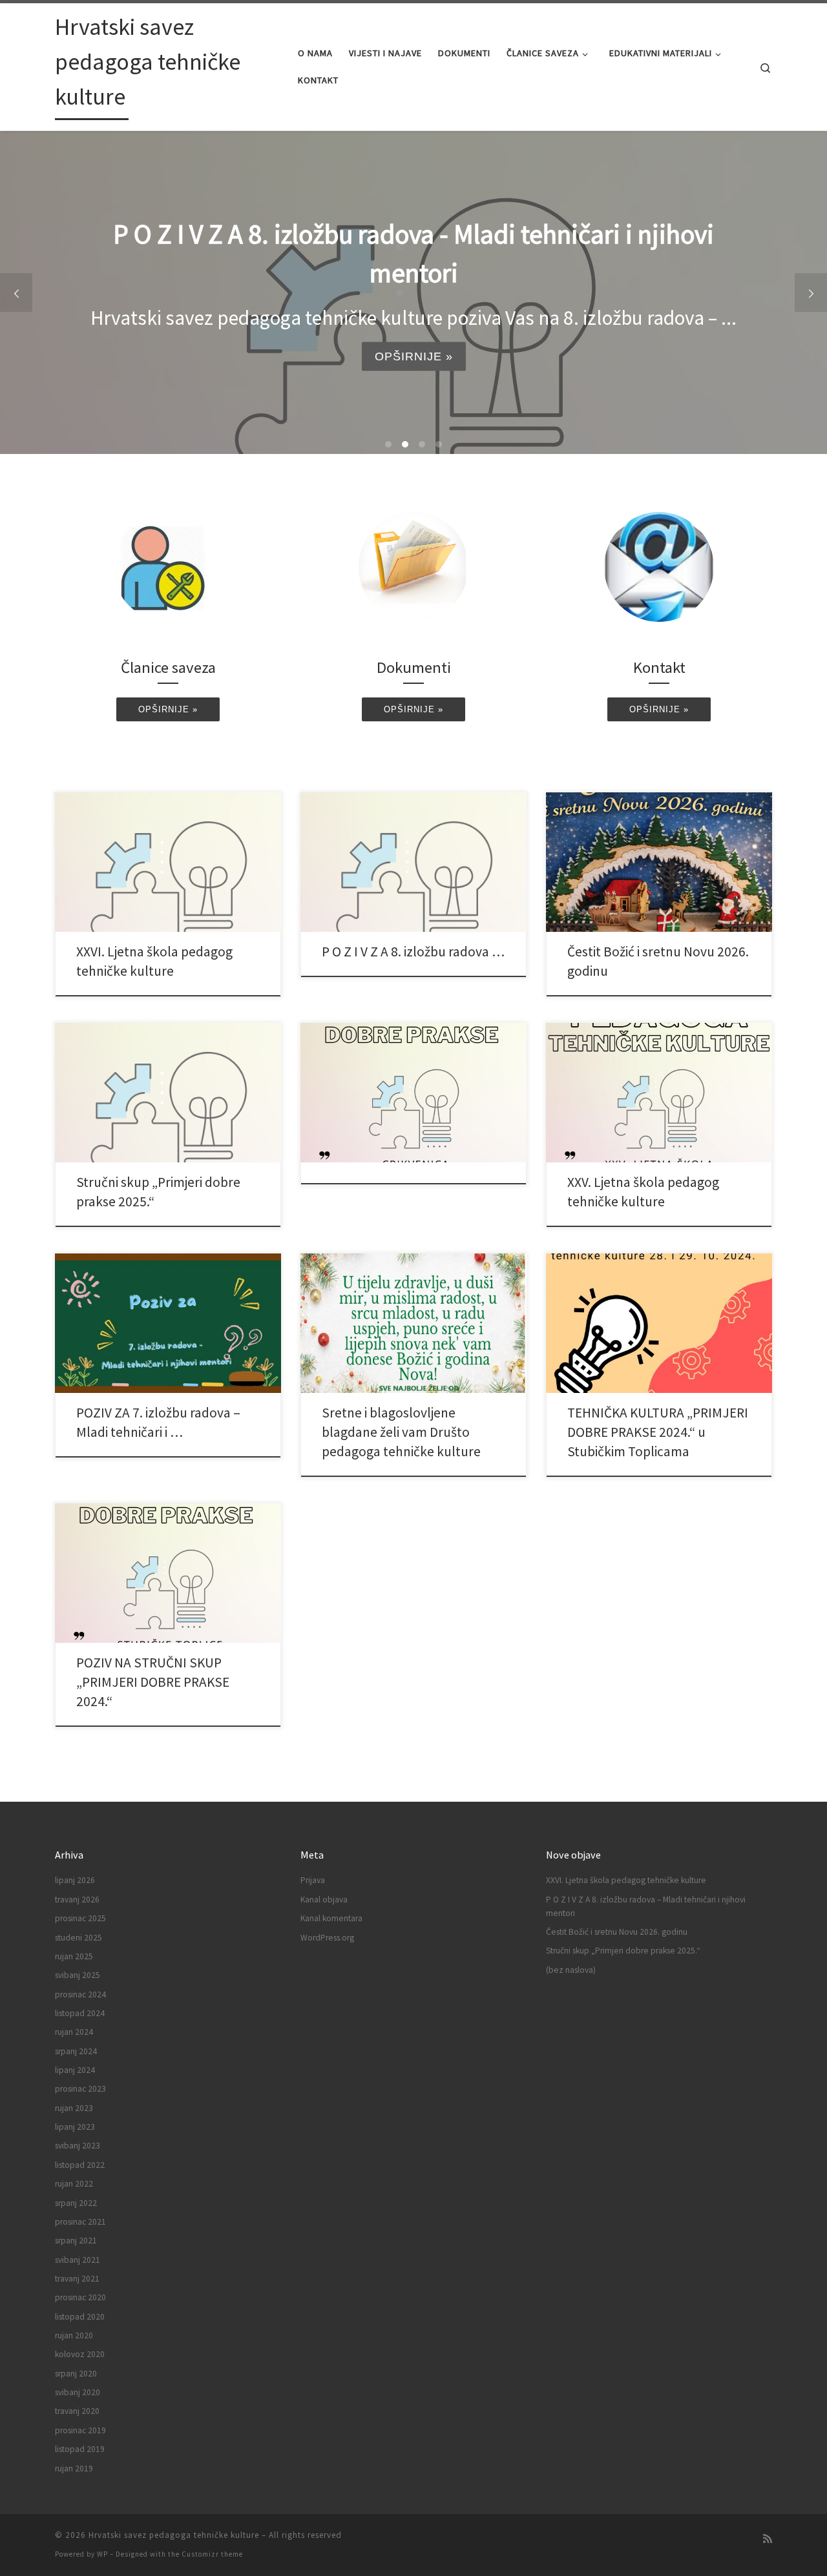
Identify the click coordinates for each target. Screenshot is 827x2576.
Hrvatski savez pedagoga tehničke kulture (174, 2535)
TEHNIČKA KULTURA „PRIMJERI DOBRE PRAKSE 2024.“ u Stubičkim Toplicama (658, 1432)
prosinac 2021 (80, 2222)
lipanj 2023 (75, 2127)
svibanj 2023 (78, 2146)
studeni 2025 (79, 1938)
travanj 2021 (77, 2279)
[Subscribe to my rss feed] (768, 2539)
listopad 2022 (80, 2165)
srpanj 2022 (76, 2203)
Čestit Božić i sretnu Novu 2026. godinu (617, 1932)
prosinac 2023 (80, 2089)
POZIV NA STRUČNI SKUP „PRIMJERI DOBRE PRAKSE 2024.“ (153, 1682)
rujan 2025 (74, 1956)
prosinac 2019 (80, 2430)
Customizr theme (212, 2554)
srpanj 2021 (76, 2241)
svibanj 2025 (78, 1975)
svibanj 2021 (78, 2260)
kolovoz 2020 (80, 2354)
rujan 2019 (74, 2468)
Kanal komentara (331, 1918)
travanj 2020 (77, 2411)
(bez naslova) (571, 1970)
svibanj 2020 (78, 2392)
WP (102, 2554)
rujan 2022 (74, 2184)
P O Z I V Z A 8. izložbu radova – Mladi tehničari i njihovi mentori (646, 1906)
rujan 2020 (74, 2335)
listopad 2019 (80, 2449)
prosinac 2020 (80, 2297)
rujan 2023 (74, 2108)
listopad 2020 (80, 2317)
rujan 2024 (74, 2032)
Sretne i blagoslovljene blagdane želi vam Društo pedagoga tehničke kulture (401, 1432)
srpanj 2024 (76, 2051)
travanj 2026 (77, 1900)
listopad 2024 (80, 2013)
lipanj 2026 (75, 1880)
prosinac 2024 (80, 1994)
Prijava (313, 1880)
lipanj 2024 (75, 2070)
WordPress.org (327, 1938)
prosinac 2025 (80, 1918)
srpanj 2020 (76, 2374)
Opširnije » (418, 317)
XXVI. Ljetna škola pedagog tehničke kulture (626, 1880)
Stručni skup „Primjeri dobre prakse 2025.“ (623, 1951)
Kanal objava (324, 1900)
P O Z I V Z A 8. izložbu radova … (413, 952)
